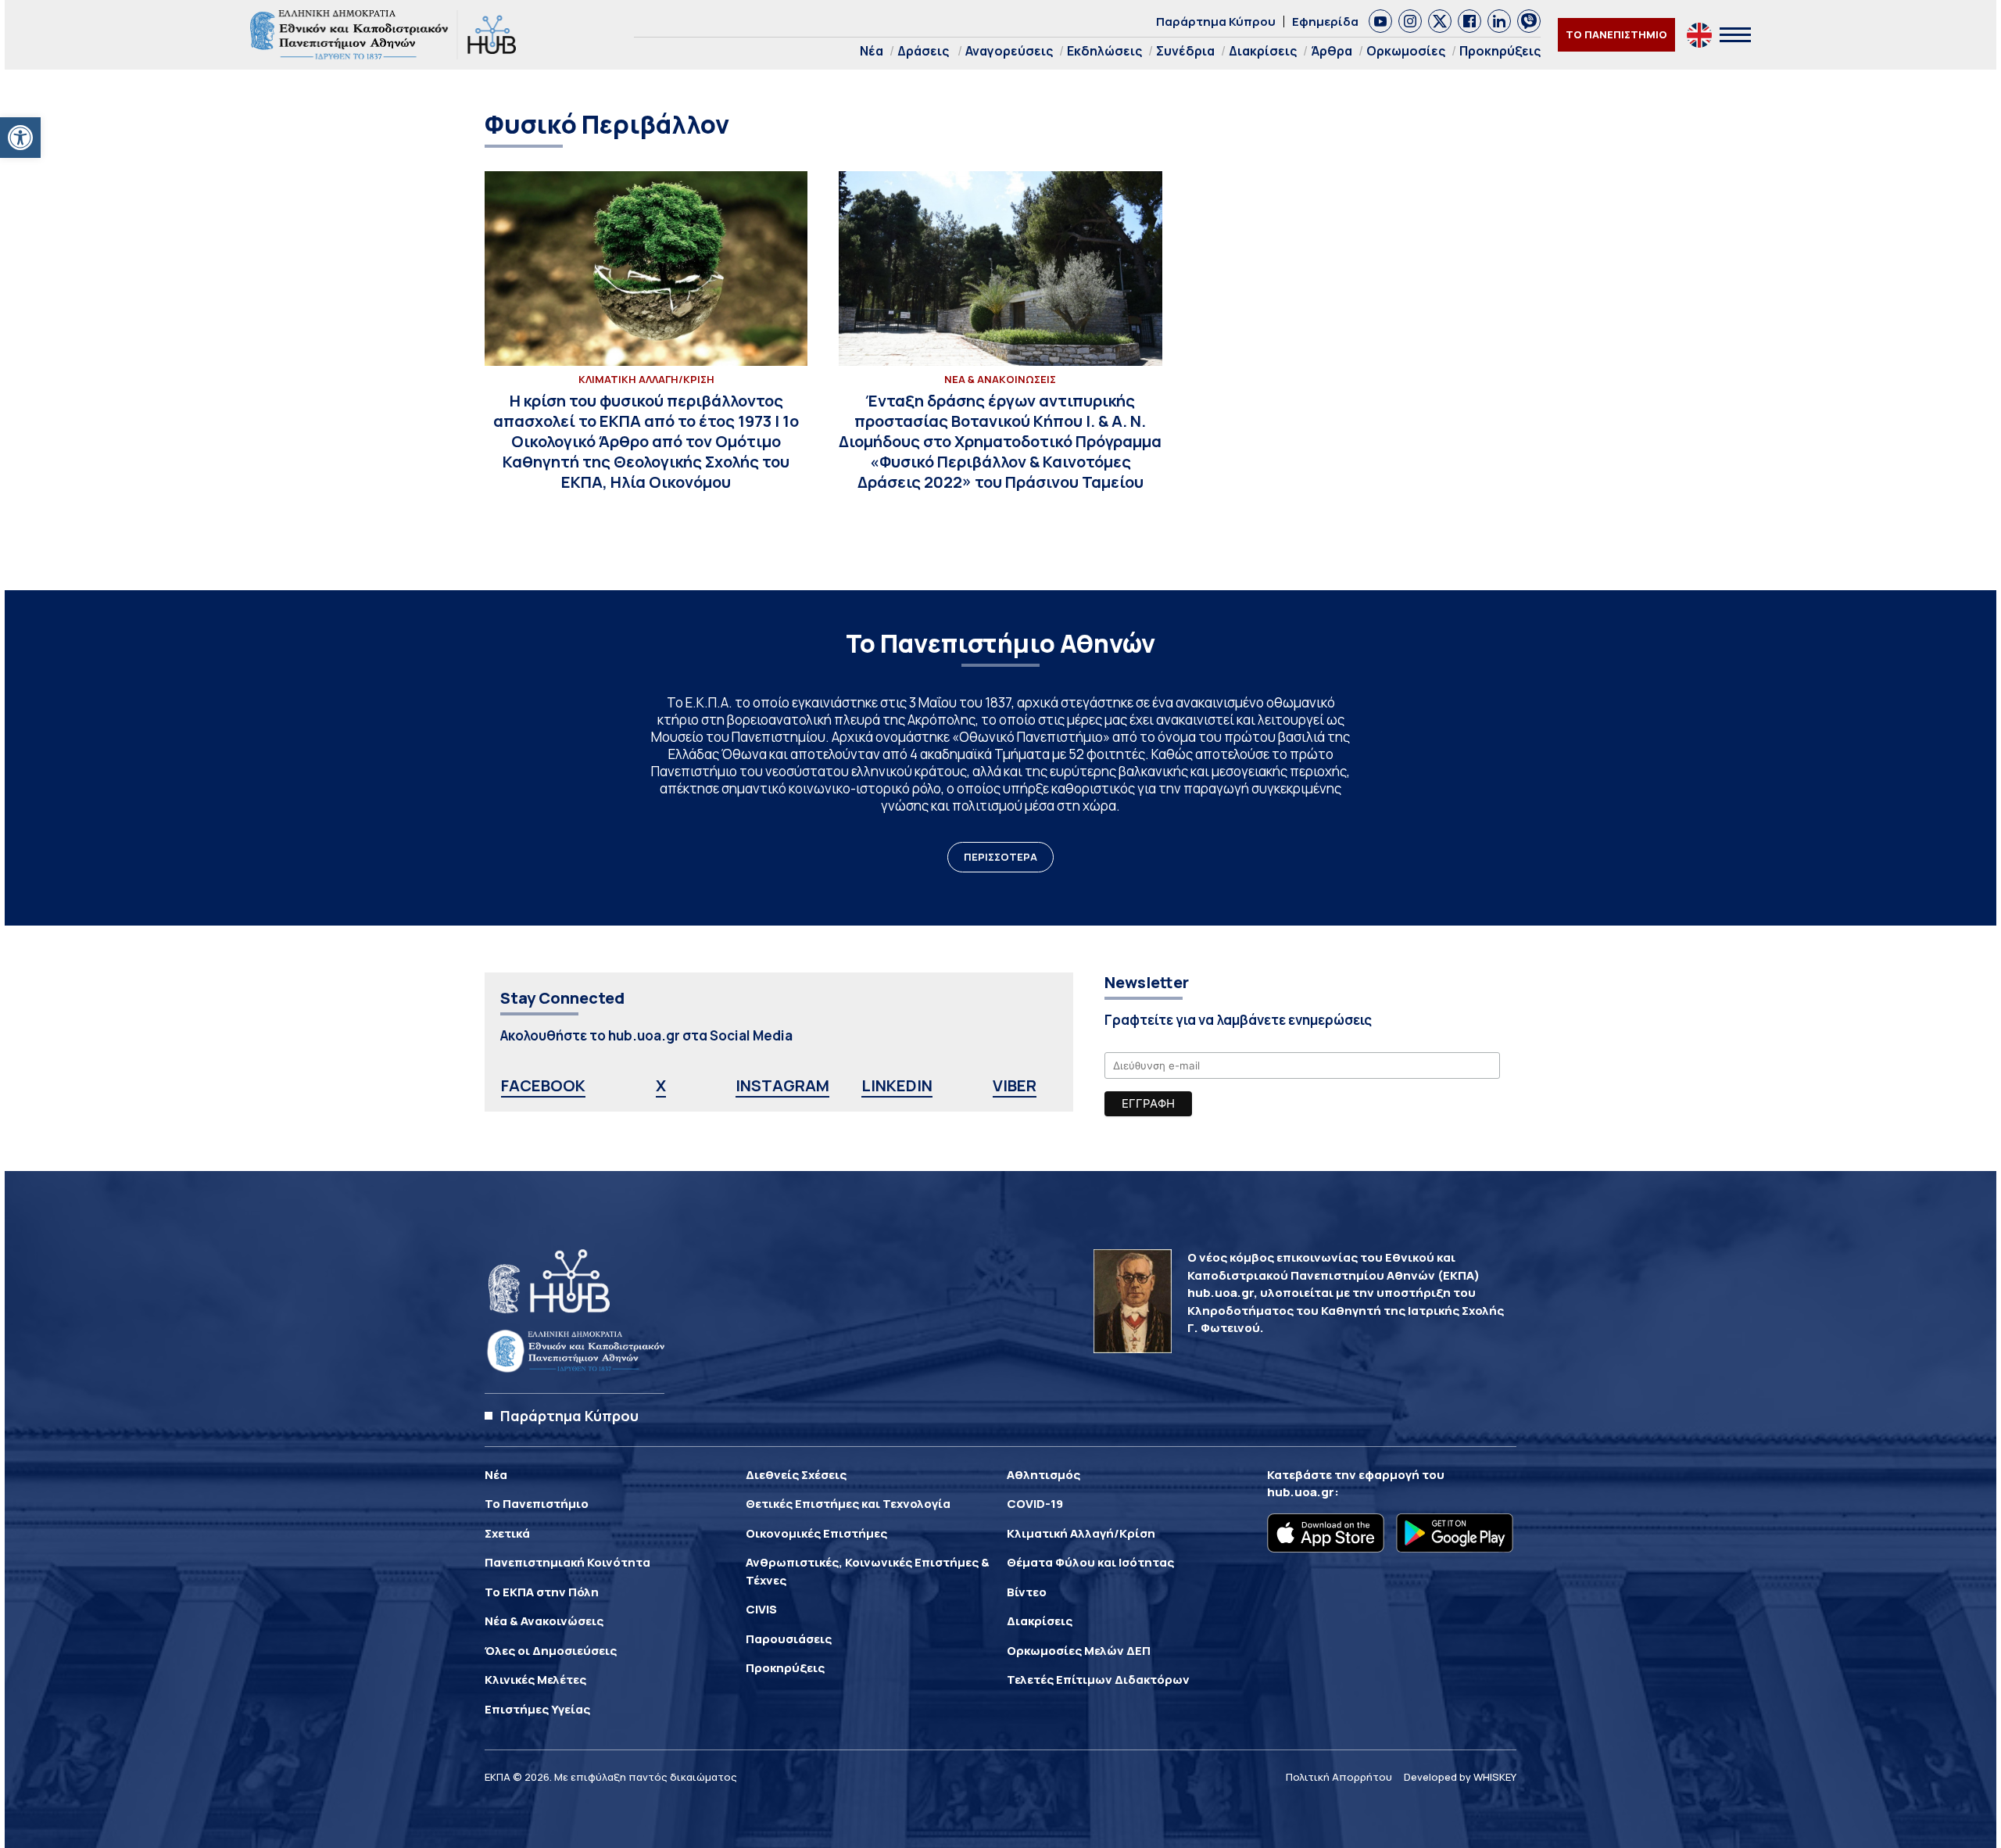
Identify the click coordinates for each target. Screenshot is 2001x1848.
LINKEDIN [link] (897, 1085)
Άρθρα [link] (1332, 51)
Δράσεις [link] (923, 51)
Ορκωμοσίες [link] (1406, 51)
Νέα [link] (872, 51)
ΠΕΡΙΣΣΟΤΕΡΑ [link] (1000, 857)
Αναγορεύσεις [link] (1009, 51)
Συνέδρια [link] (1185, 51)
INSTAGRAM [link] (782, 1085)
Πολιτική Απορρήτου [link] (1339, 1777)
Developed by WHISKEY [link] (1460, 1777)
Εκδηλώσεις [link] (1104, 51)
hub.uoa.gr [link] (1301, 1492)
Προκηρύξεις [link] (1500, 51)
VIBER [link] (1015, 1085)
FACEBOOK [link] (543, 1085)
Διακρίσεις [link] (1263, 51)
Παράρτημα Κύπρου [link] (1216, 21)
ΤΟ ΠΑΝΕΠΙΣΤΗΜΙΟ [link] (1616, 34)
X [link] (661, 1085)
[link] (20, 138)
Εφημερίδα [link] (1325, 21)
